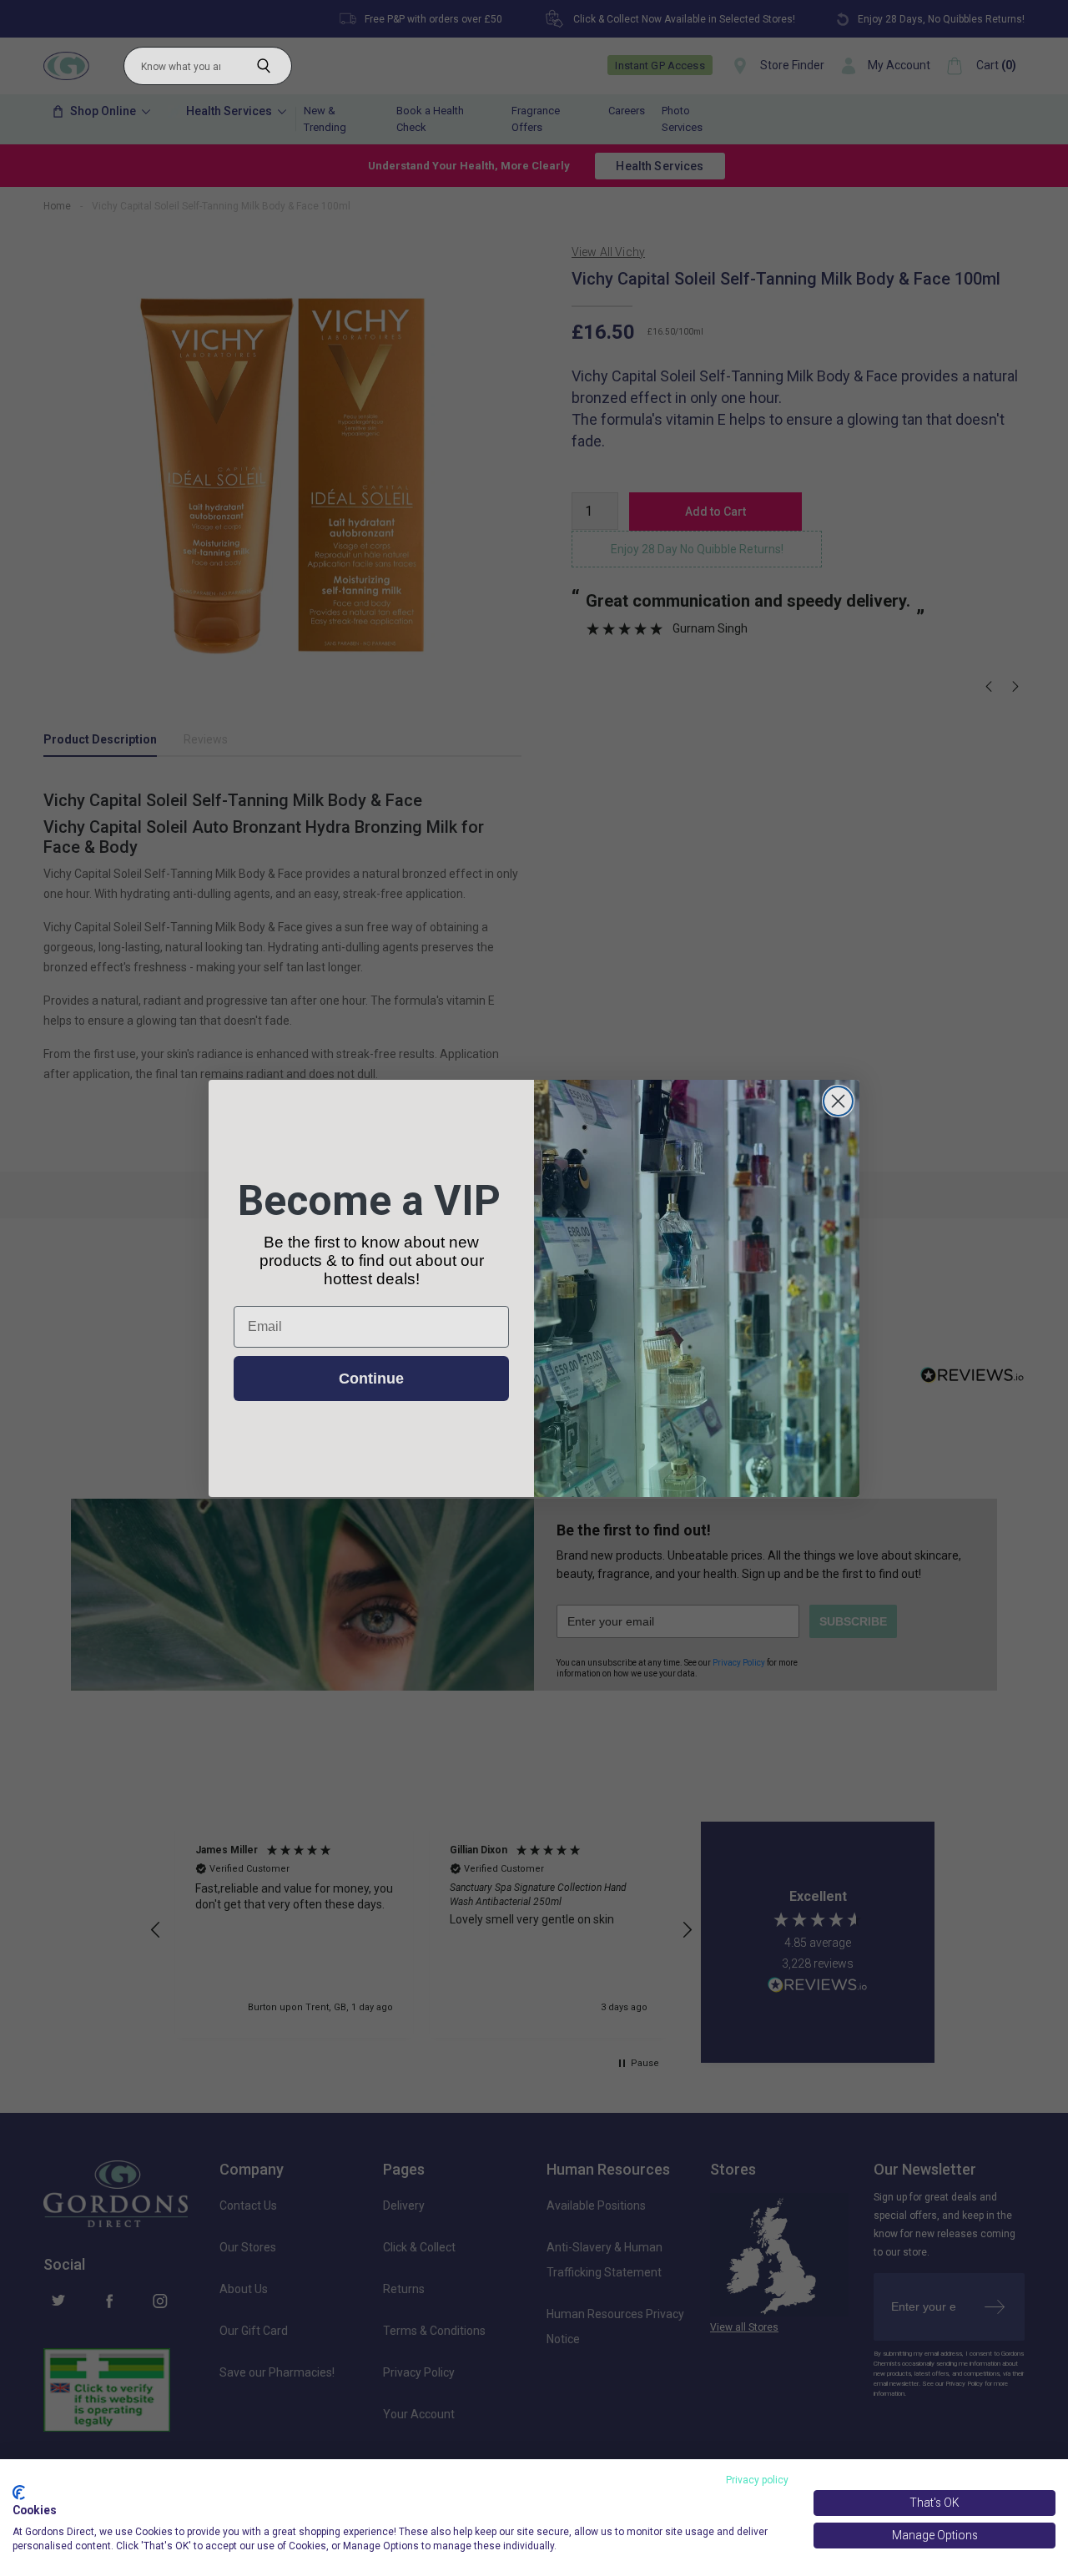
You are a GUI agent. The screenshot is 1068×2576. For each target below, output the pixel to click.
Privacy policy (757, 2480)
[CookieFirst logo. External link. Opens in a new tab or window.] (19, 2493)
